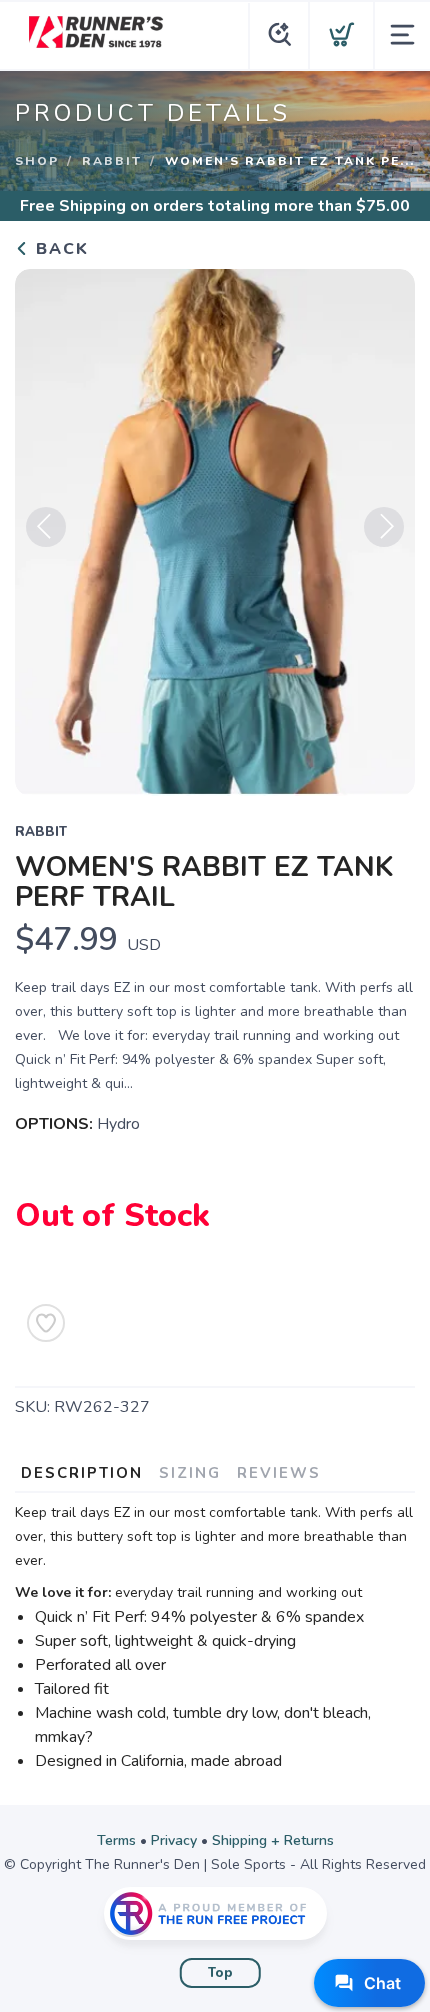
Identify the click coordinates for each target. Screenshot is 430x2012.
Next (384, 527)
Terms (116, 1840)
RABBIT (112, 161)
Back (59, 249)
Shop (37, 161)
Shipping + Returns (273, 1840)
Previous (46, 527)
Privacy (174, 1840)
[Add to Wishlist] (46, 1323)
